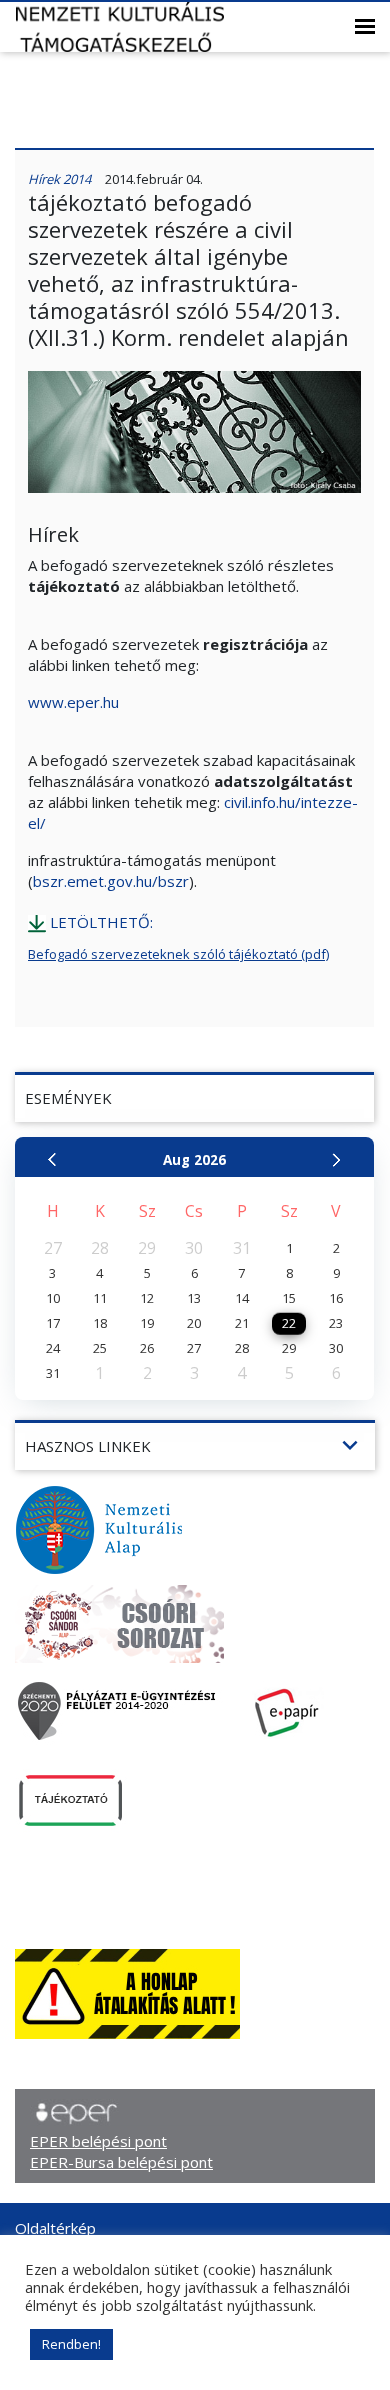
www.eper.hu (73, 702)
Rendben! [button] (71, 2344)
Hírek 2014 (59, 179)
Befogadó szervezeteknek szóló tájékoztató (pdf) (178, 954)
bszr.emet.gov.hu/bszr (111, 881)
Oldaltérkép (55, 2228)
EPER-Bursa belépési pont (121, 2162)
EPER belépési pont (98, 2141)
